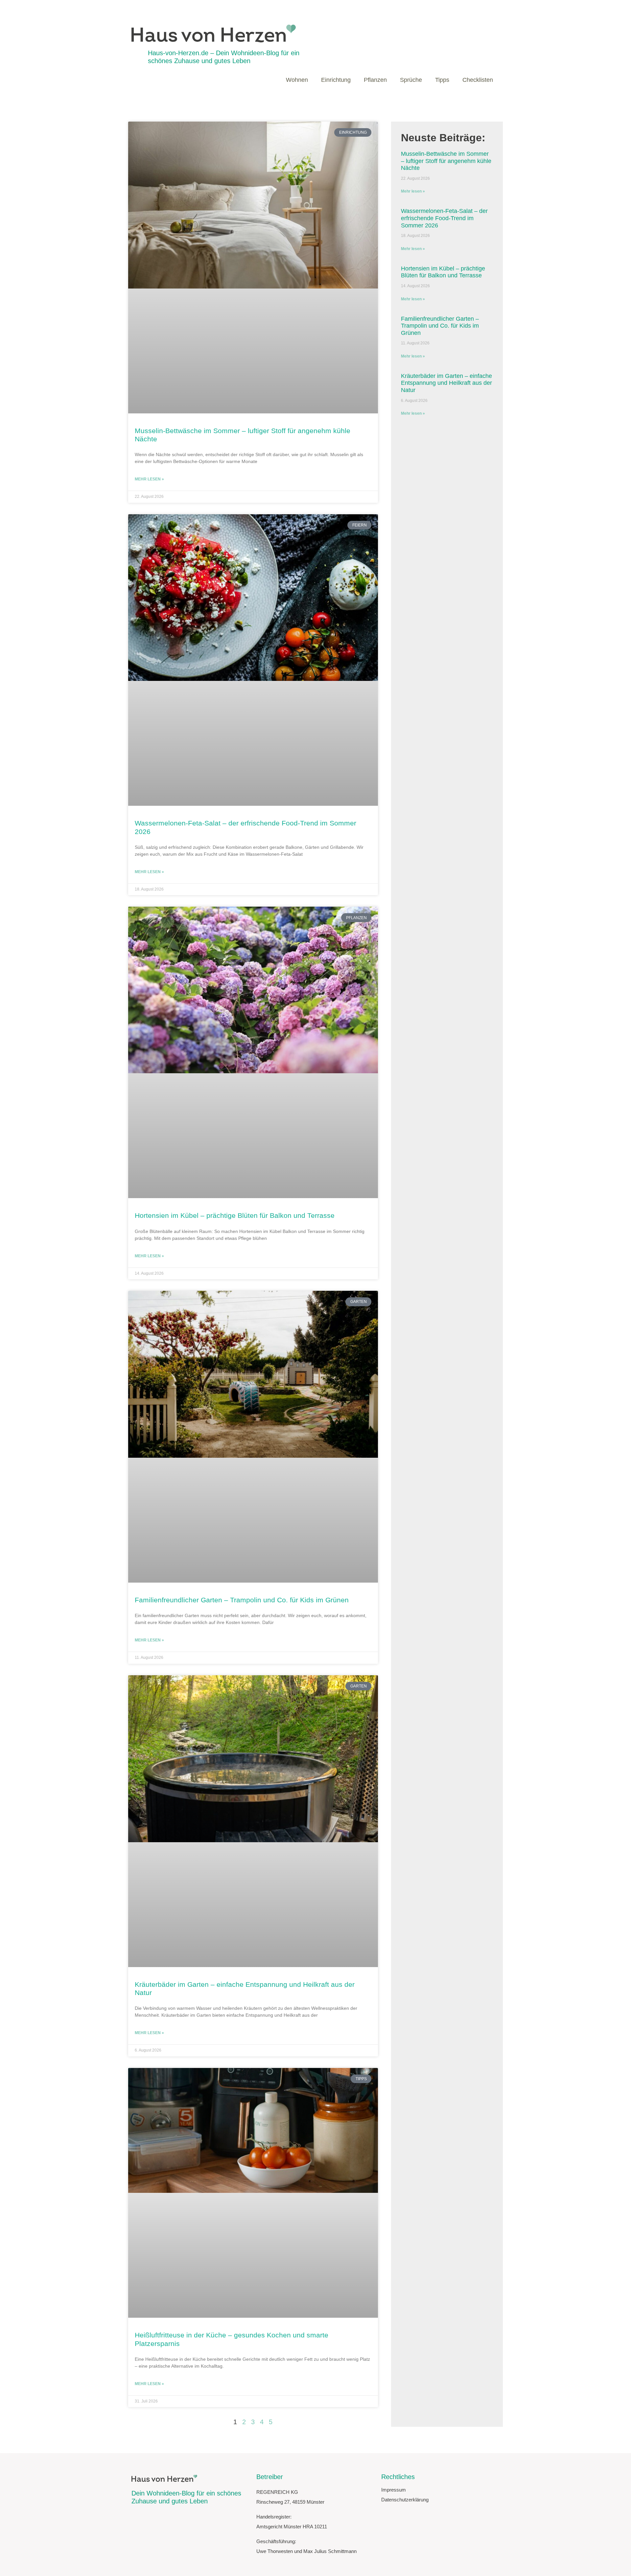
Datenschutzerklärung (405, 2500)
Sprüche (411, 80)
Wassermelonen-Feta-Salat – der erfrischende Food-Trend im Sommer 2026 (444, 218)
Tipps (442, 80)
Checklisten (478, 80)
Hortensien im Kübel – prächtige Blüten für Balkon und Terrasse (235, 1215)
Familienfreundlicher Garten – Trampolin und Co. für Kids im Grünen (242, 1600)
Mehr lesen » (149, 479)
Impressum (394, 2490)
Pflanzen (375, 80)
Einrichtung (336, 80)
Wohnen (297, 80)
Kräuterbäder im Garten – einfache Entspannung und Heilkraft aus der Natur (446, 383)
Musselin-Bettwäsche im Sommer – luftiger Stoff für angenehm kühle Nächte (446, 161)
